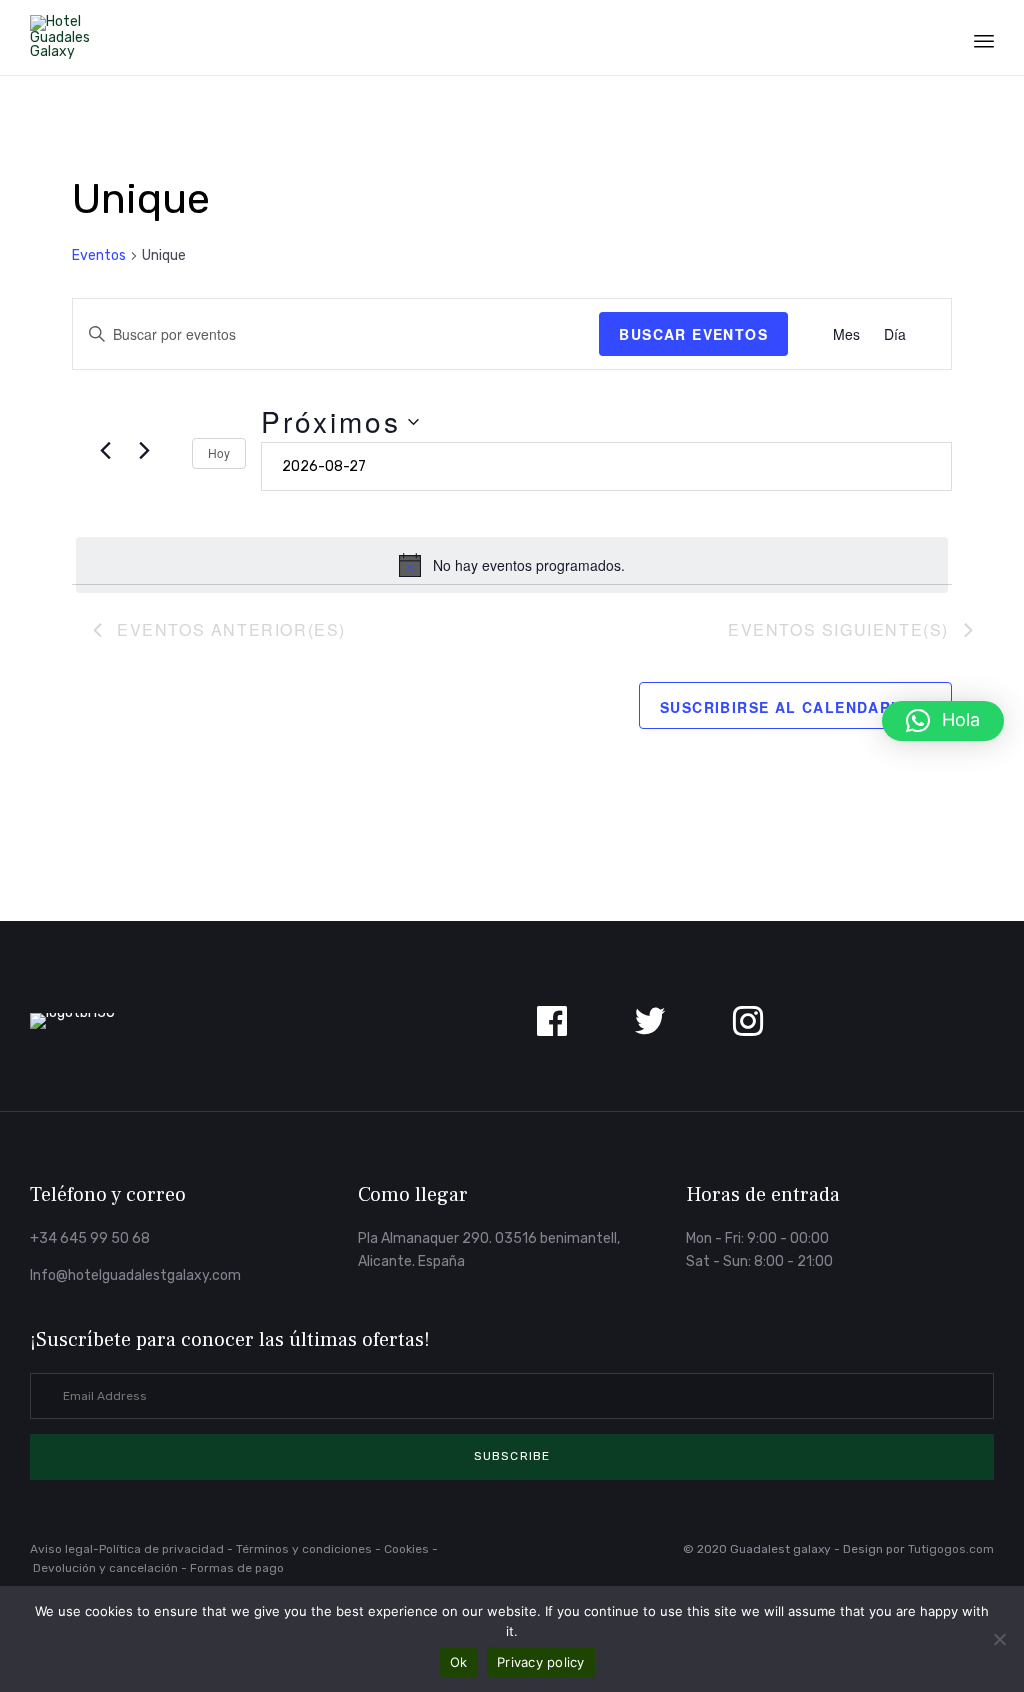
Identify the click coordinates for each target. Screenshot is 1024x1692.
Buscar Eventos (693, 334)
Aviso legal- (64, 1549)
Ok (459, 1662)
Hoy (219, 452)
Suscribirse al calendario (784, 707)
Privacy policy (541, 1662)
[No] (999, 1639)
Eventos (99, 255)
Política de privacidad (163, 1549)
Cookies (406, 1549)
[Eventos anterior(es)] (105, 450)
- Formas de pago (232, 1568)
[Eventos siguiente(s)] (144, 450)
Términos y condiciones (304, 1549)
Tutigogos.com (951, 1549)
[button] (512, 1457)
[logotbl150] (72, 1012)
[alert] (512, 565)
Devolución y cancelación (107, 1568)
